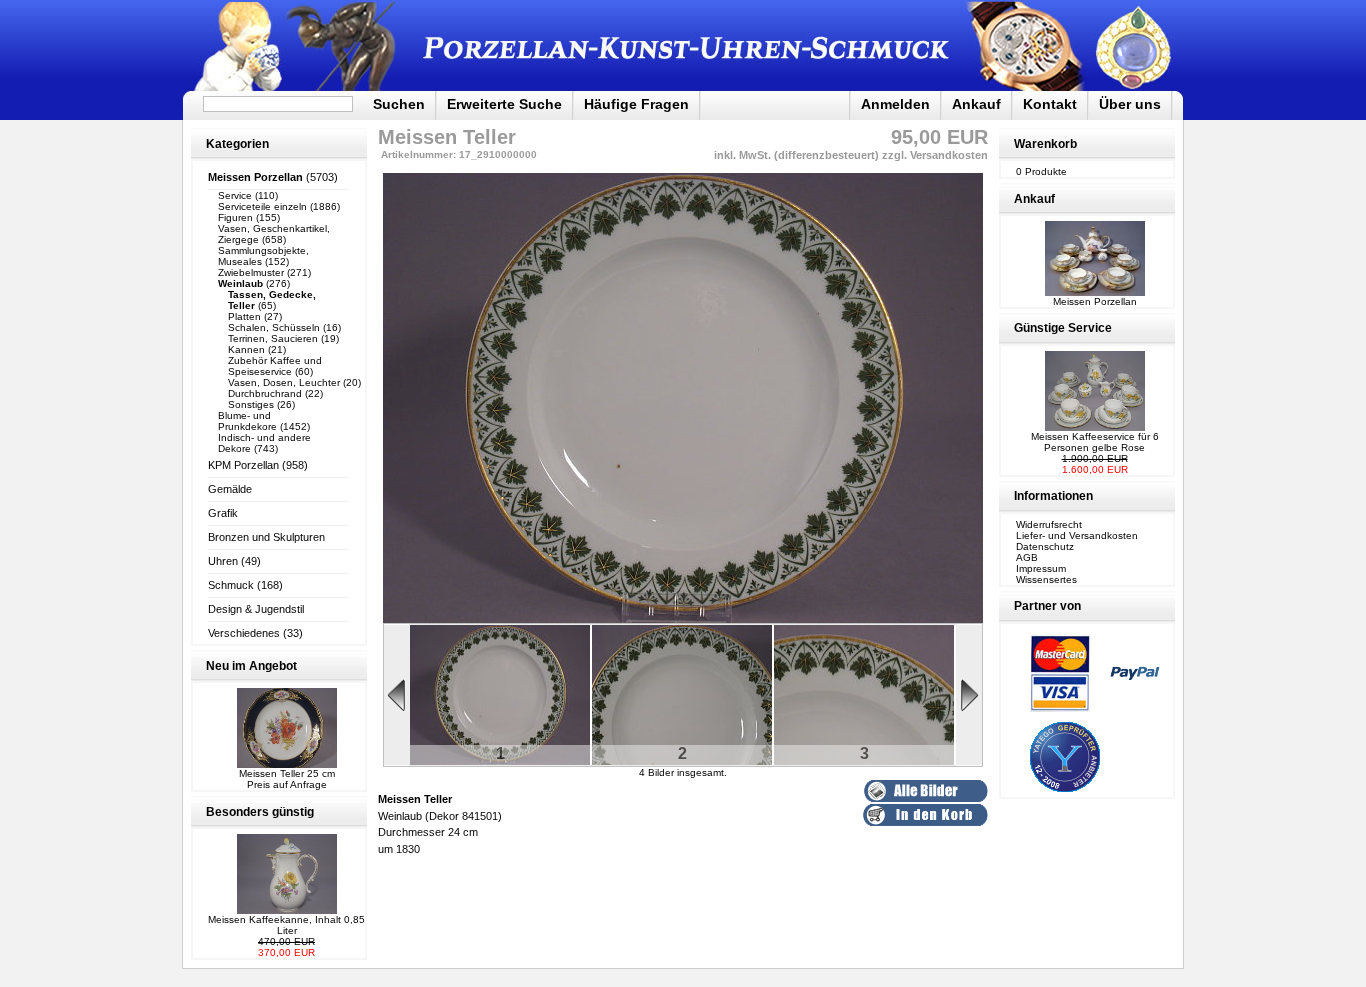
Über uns (1130, 104)
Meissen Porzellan (1095, 301)
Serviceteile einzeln (262, 206)
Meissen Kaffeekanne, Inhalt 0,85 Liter (286, 925)
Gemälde (230, 489)
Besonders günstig (260, 812)
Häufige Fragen (636, 104)
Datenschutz (1045, 546)
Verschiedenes (244, 633)
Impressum (1041, 568)
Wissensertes (1046, 579)
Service (235, 195)
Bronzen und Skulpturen (266, 537)
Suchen (399, 104)
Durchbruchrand (265, 393)
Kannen (246, 349)
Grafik (223, 513)
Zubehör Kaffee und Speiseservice (275, 366)
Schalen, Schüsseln (274, 327)
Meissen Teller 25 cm (287, 773)
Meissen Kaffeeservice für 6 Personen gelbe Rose (1095, 442)
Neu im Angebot (251, 666)
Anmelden (895, 104)
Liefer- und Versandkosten (1077, 535)
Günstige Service (1063, 328)
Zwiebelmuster (251, 272)
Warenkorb (1045, 144)
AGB (1027, 557)
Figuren (235, 217)
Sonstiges (251, 404)
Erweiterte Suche (504, 104)
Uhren (223, 561)
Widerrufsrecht (1049, 524)
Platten (244, 316)
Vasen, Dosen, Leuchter (284, 382)
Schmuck (231, 585)
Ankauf (976, 104)
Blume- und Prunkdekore (247, 421)
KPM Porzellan (243, 465)
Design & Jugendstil (256, 609)
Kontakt (1050, 104)
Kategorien (237, 144)
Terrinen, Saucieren (273, 338)
